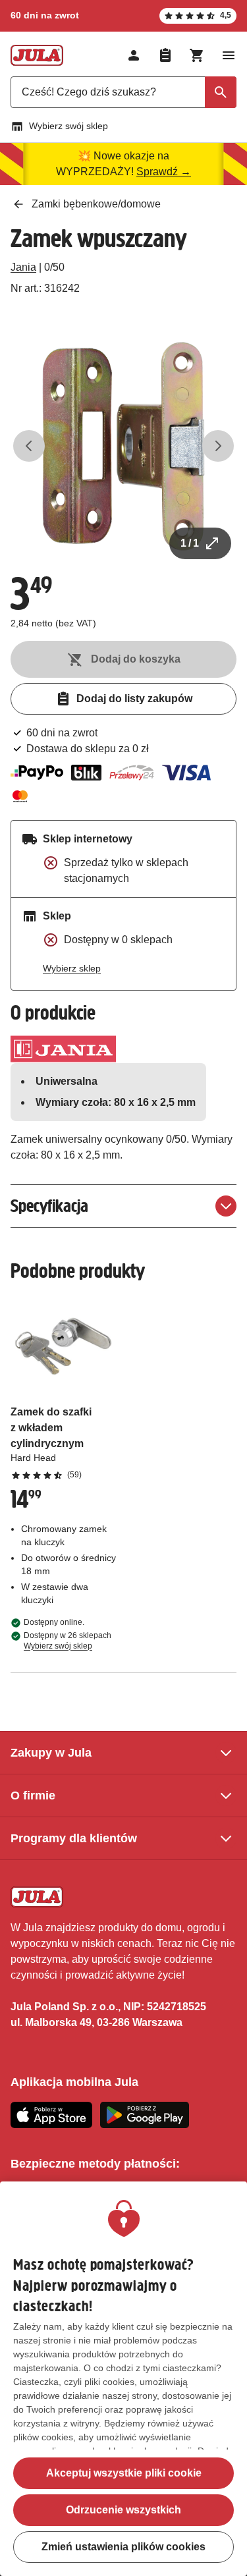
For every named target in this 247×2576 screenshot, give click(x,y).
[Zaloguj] (134, 55)
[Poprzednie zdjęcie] (29, 446)
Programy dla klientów (74, 1838)
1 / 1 (190, 543)
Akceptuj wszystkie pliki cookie (124, 2473)
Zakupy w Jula (51, 1753)
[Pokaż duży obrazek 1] (123, 446)
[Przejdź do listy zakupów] (165, 55)
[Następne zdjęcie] (218, 446)
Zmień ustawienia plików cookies (123, 2547)
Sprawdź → (164, 172)
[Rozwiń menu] (229, 55)
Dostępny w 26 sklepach (68, 1641)
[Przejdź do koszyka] (197, 55)
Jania (23, 267)
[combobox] (123, 92)
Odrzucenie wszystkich (123, 2510)
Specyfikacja (49, 1206)
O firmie (33, 1795)
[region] (123, 2379)
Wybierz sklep (72, 968)
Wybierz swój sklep (69, 126)
